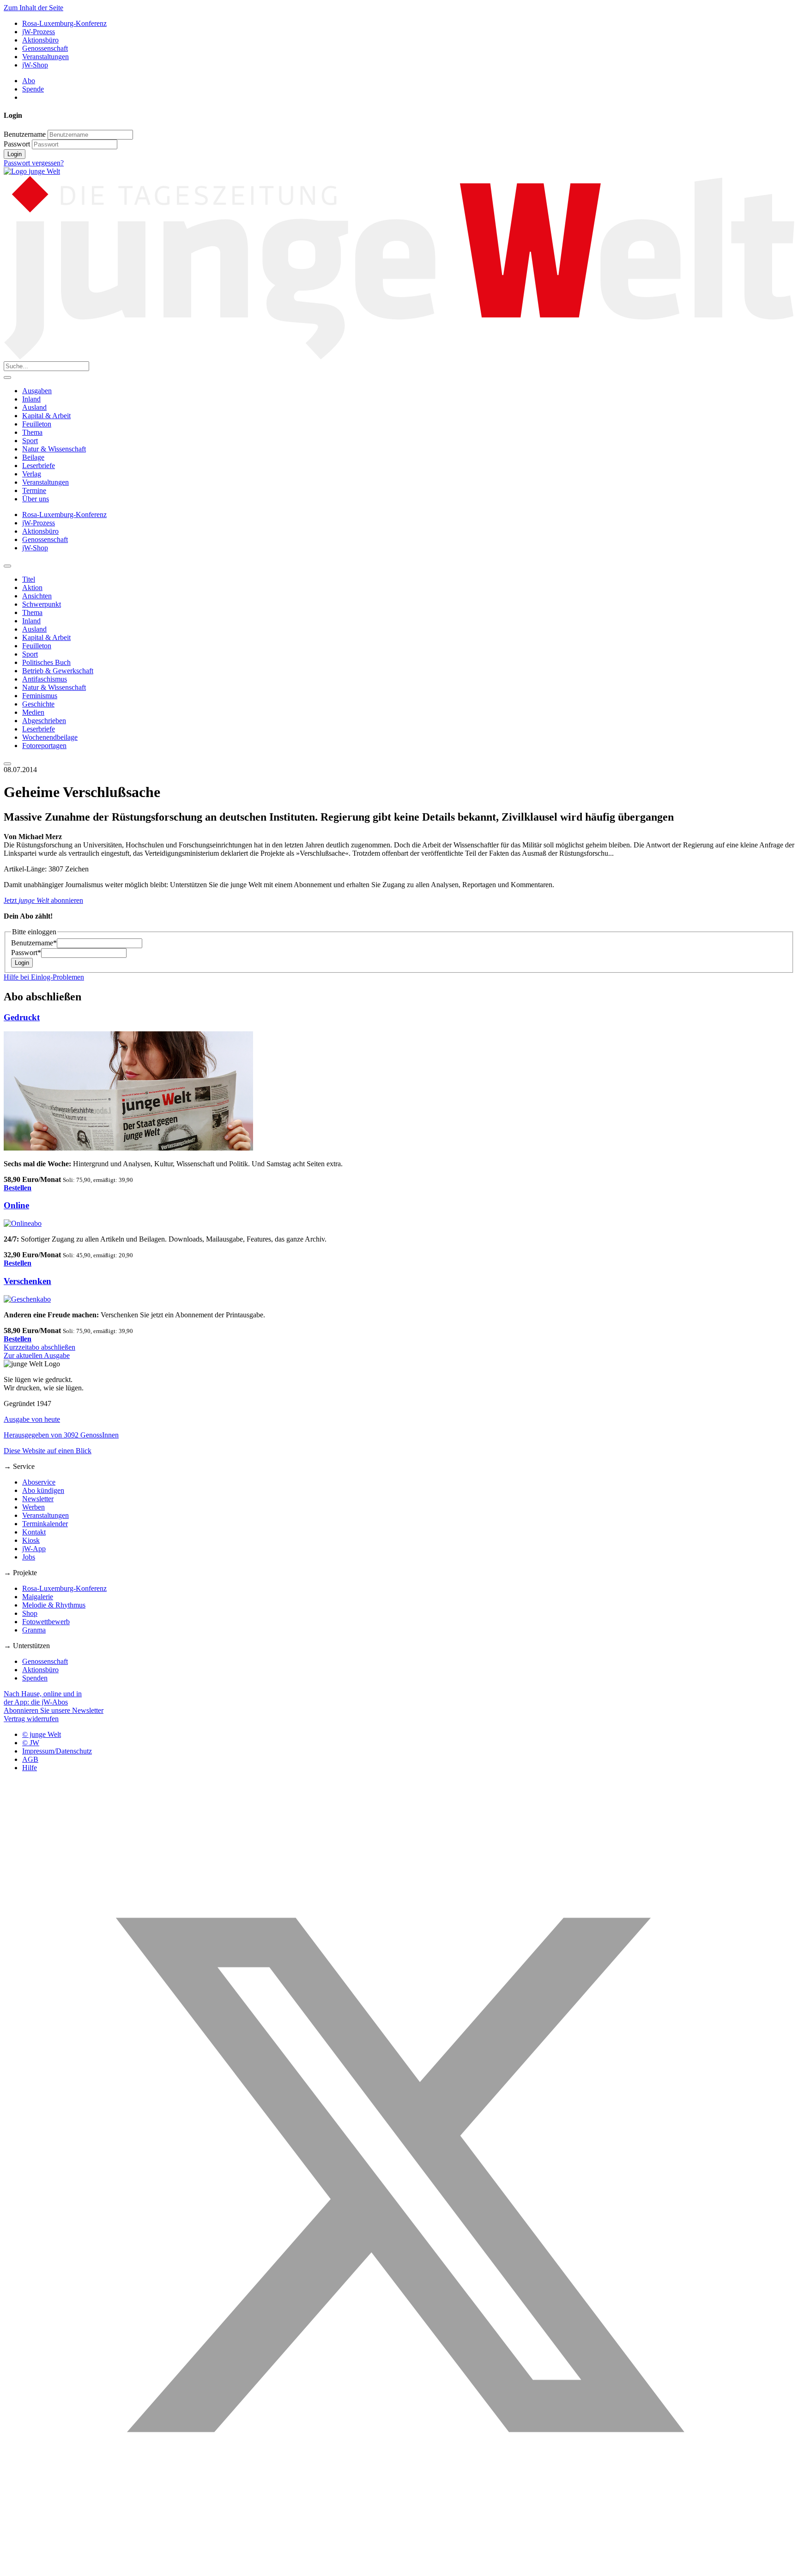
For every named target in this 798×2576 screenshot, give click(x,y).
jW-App (34, 1549)
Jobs (29, 1557)
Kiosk (31, 1540)
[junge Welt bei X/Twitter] (399, 2568)
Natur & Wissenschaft (54, 449)
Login (15, 154)
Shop (30, 1613)
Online (16, 1205)
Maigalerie (38, 1597)
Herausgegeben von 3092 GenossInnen (61, 1435)
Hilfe (30, 1768)
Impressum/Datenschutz (57, 1751)
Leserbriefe (39, 466)
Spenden (35, 1678)
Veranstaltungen (45, 57)
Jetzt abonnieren (43, 900)
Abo (29, 81)
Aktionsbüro (40, 40)
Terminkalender (45, 1524)
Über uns (36, 499)
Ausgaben (37, 391)
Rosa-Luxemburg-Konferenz (64, 23)
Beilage (33, 457)
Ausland (34, 407)
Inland (31, 399)
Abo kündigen (43, 1490)
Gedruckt (22, 1017)
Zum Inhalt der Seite (33, 8)
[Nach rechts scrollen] (7, 764)
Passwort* (26, 953)
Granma (34, 1630)
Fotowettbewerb (46, 1622)
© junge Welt (42, 1734)
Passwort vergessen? (34, 163)
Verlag (32, 474)
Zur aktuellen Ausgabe (37, 1355)
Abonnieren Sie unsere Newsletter (54, 1710)
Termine (34, 490)
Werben (33, 1507)
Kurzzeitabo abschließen (39, 1347)
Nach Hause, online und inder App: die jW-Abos (43, 1698)
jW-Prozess (39, 32)
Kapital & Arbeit (46, 416)
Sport (30, 441)
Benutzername (25, 134)
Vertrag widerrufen (31, 1719)
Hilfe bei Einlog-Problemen (44, 977)
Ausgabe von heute (32, 1419)
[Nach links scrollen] (7, 566)
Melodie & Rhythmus (54, 1605)
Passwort (17, 144)
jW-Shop (35, 65)
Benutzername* (34, 943)
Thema (32, 432)
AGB (30, 1759)
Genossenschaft (45, 48)
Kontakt (34, 1532)
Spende (33, 89)
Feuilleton (37, 424)
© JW (31, 1743)
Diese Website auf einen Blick (48, 1451)
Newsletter (38, 1499)
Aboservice (39, 1482)
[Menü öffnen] (7, 378)
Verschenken (27, 1281)
